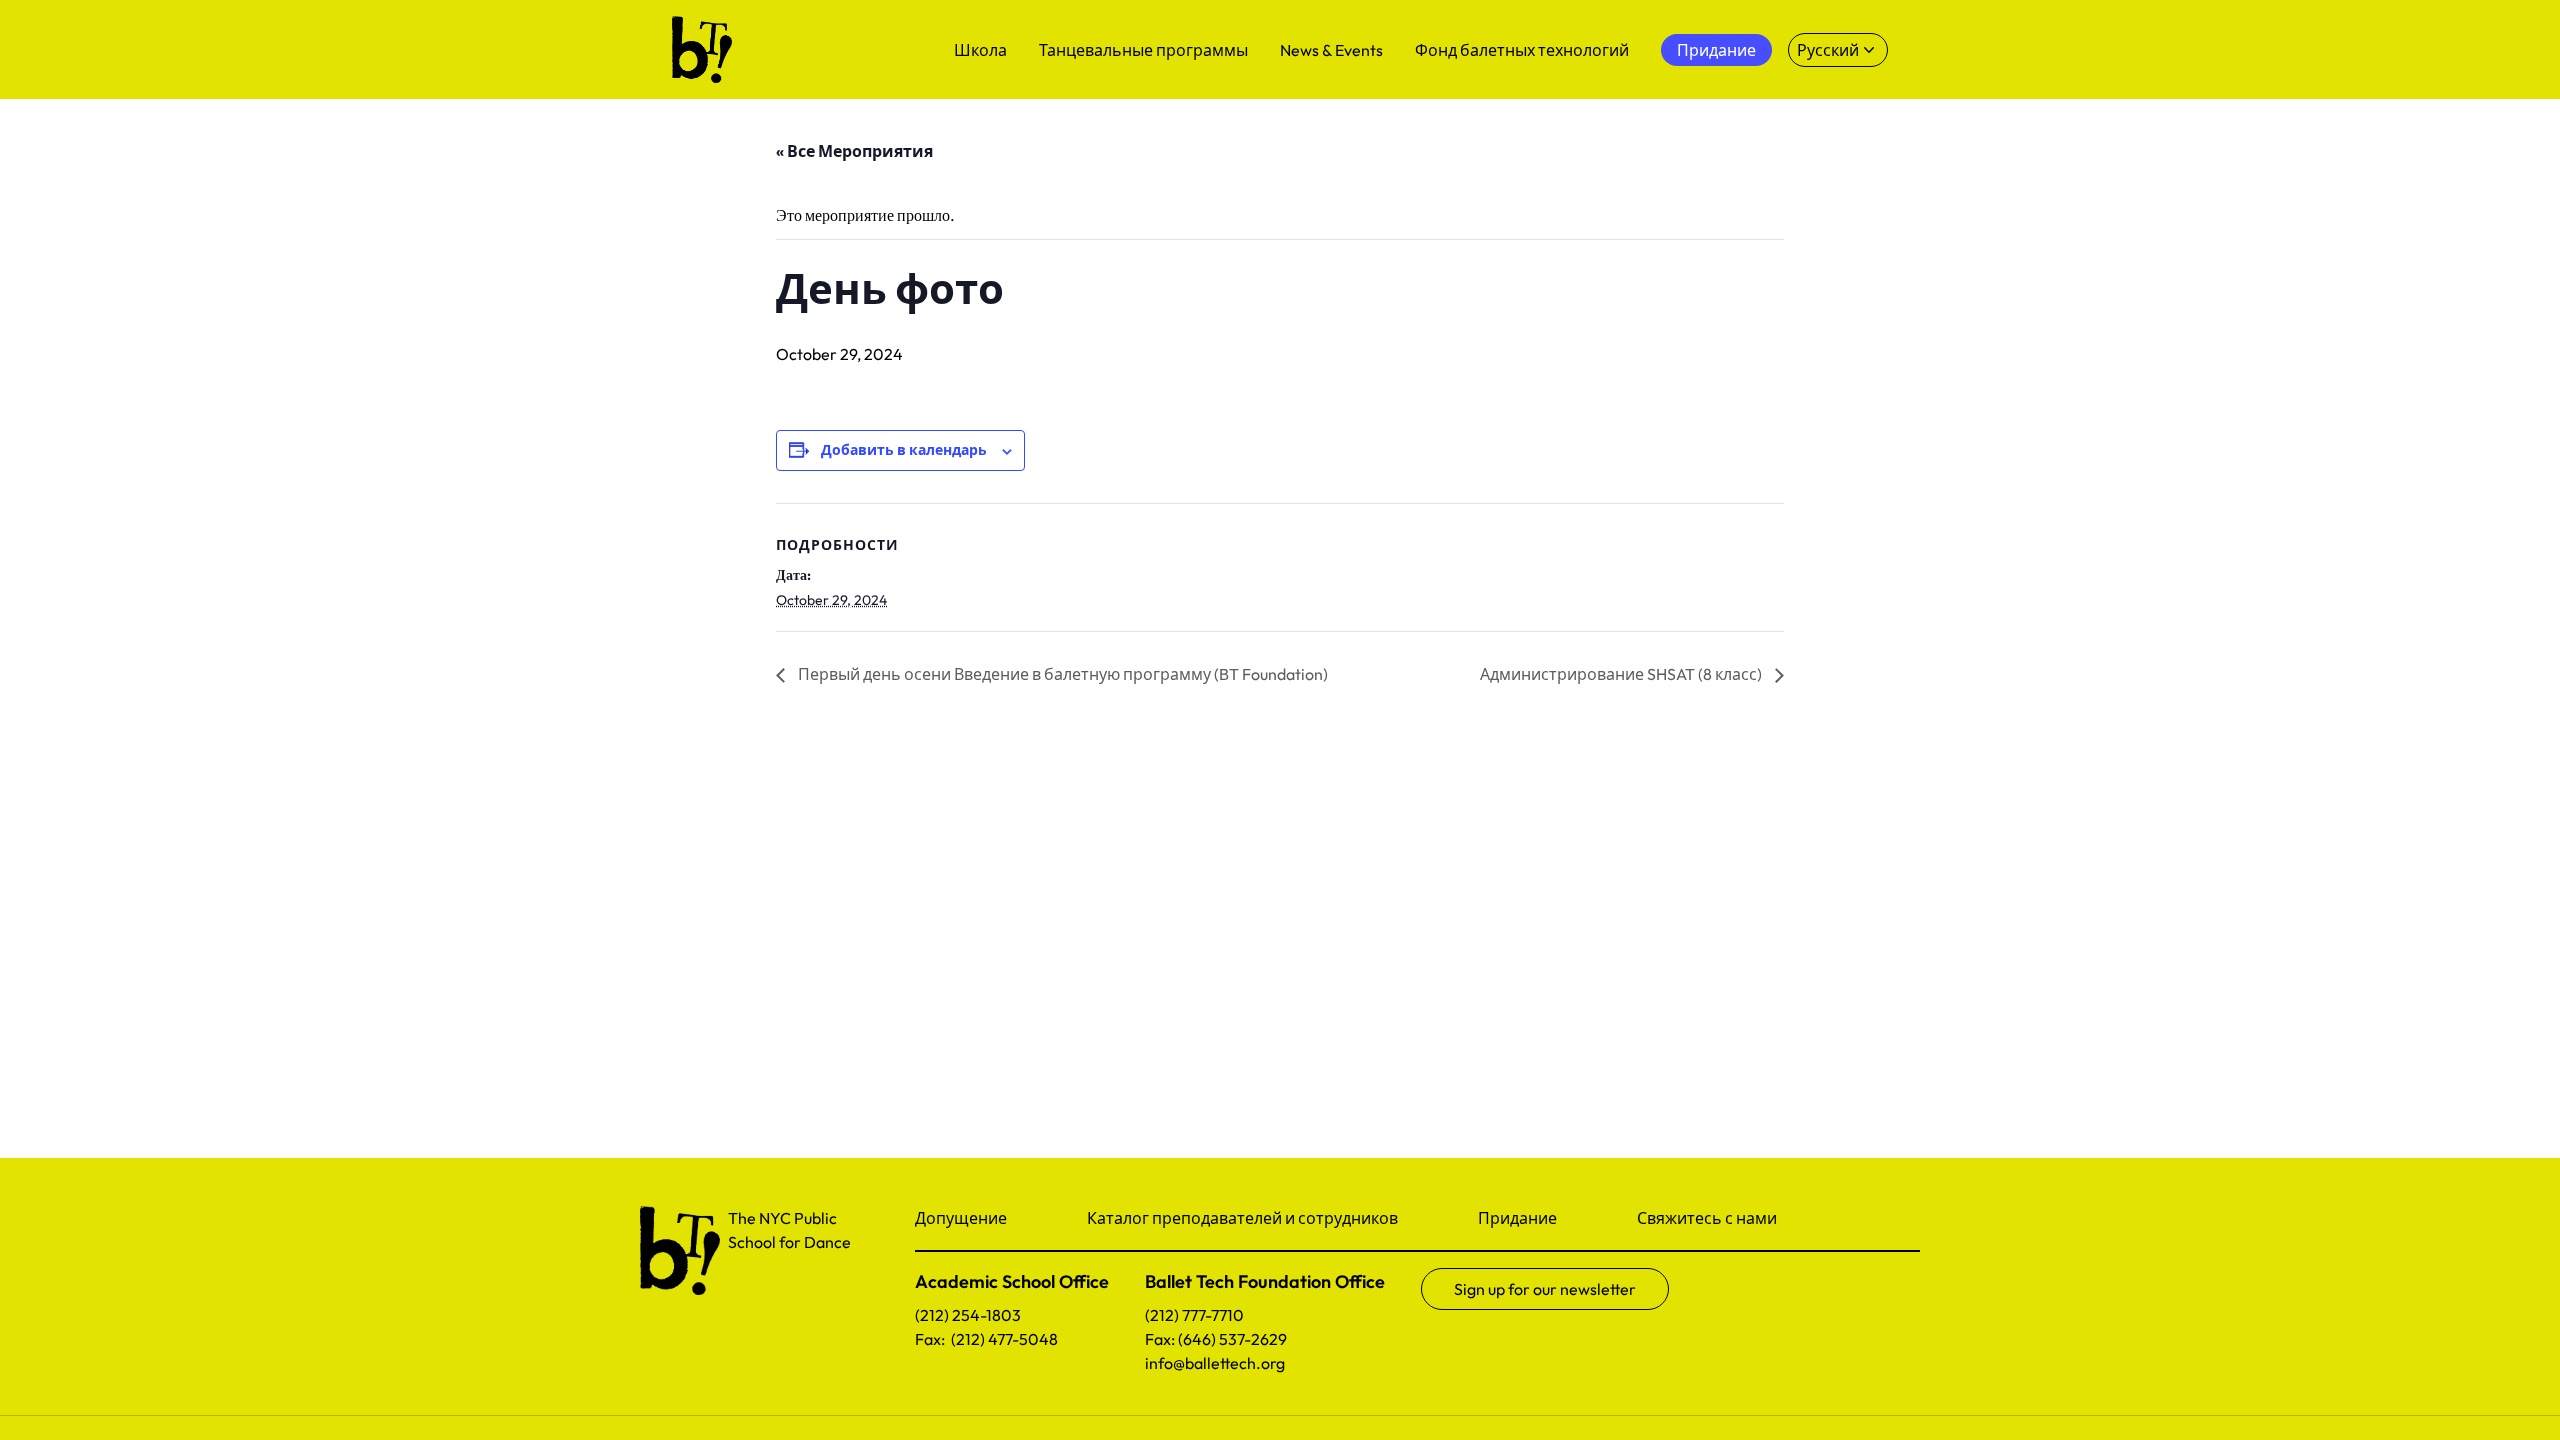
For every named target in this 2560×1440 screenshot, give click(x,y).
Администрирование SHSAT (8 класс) (1622, 674)
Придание (1517, 1218)
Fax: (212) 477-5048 (986, 1339)
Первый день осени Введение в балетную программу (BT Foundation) (1061, 674)
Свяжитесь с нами (1707, 1218)
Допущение (961, 1218)
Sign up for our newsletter (1545, 1289)
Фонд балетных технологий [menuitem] (1522, 50)
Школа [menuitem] (980, 50)
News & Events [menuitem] (1331, 50)
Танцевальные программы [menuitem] (1143, 50)
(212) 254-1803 (968, 1315)
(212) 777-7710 (1194, 1315)
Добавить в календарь (904, 450)
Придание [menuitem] (1716, 50)
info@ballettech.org (1215, 1363)
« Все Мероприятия (854, 151)
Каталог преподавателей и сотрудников (1242, 1218)
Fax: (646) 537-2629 (1216, 1339)
